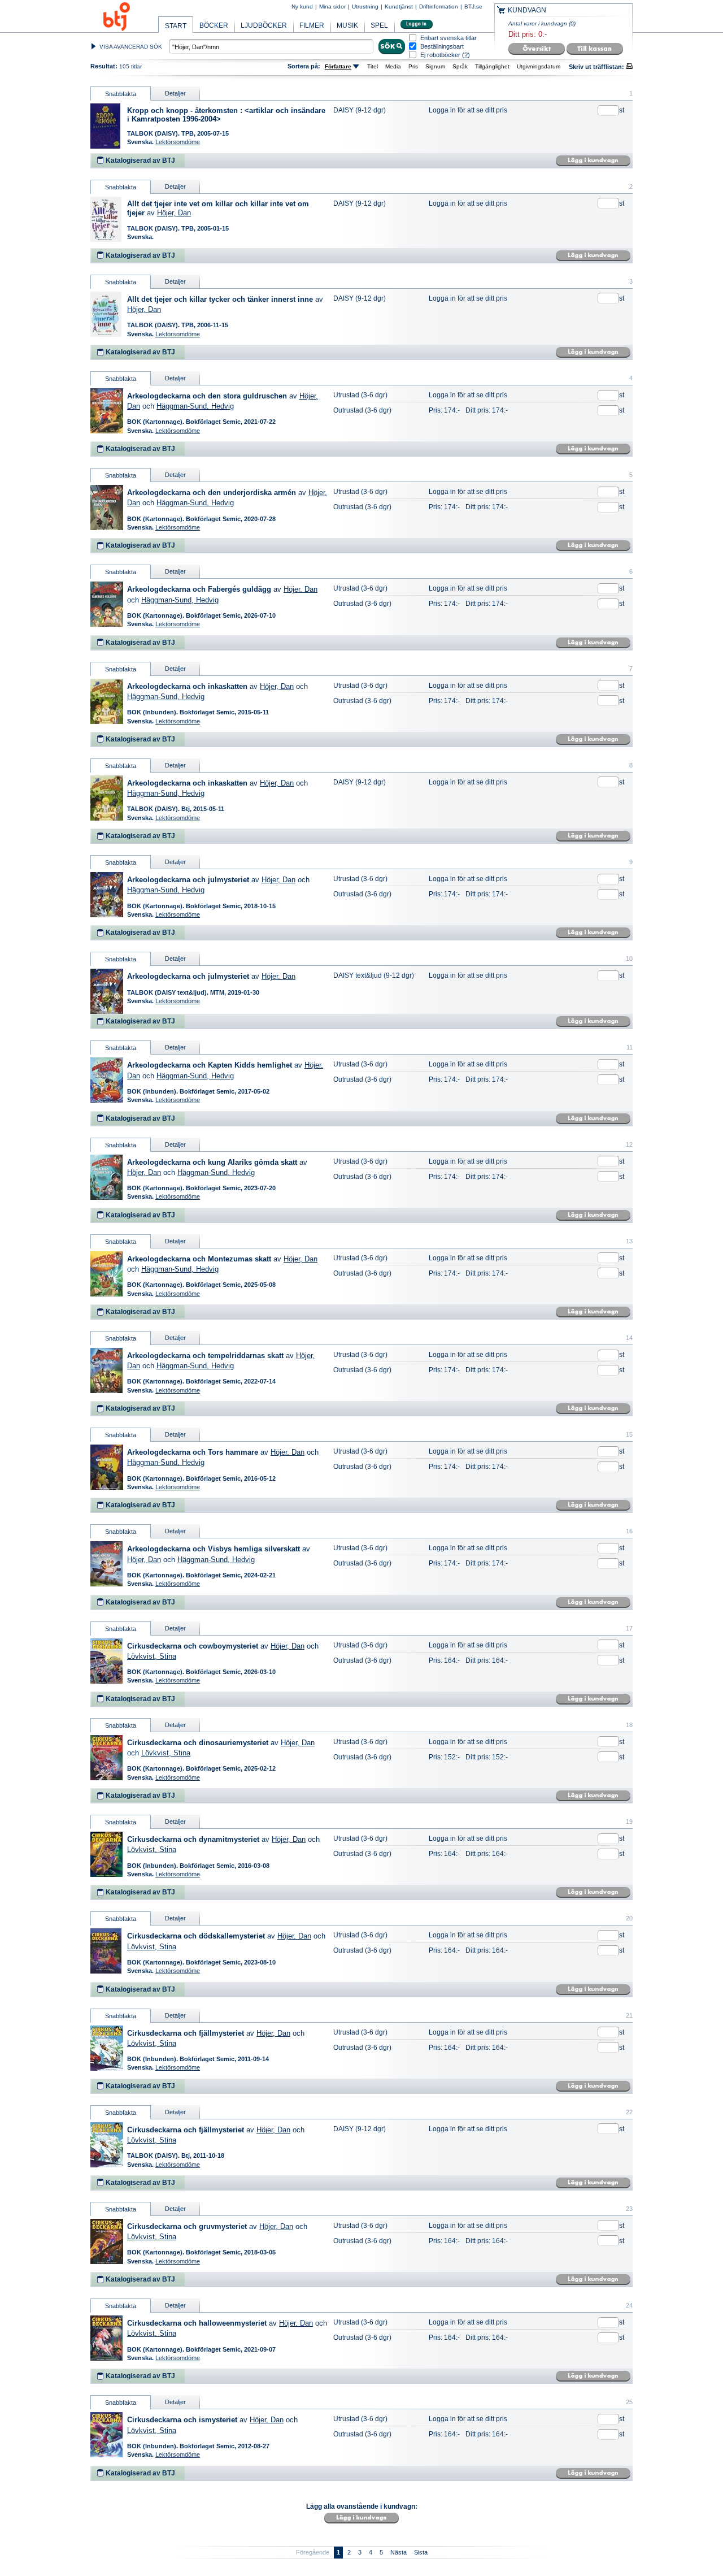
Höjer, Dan (174, 213)
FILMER (312, 25)
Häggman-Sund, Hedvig (195, 406)
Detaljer (175, 93)
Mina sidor (332, 6)
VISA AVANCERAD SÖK (131, 47)
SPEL (379, 25)
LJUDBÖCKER (264, 25)
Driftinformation (439, 6)
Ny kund (302, 6)
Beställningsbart (442, 47)
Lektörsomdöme (178, 142)
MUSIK (347, 25)
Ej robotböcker (440, 55)
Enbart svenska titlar (448, 38)
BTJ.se (473, 6)
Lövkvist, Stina (152, 1656)
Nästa (398, 2552)
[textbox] (271, 46)
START (176, 26)
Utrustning (365, 6)
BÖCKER (214, 25)
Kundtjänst (399, 6)
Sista (421, 2552)
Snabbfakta (121, 94)
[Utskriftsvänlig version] (629, 67)
